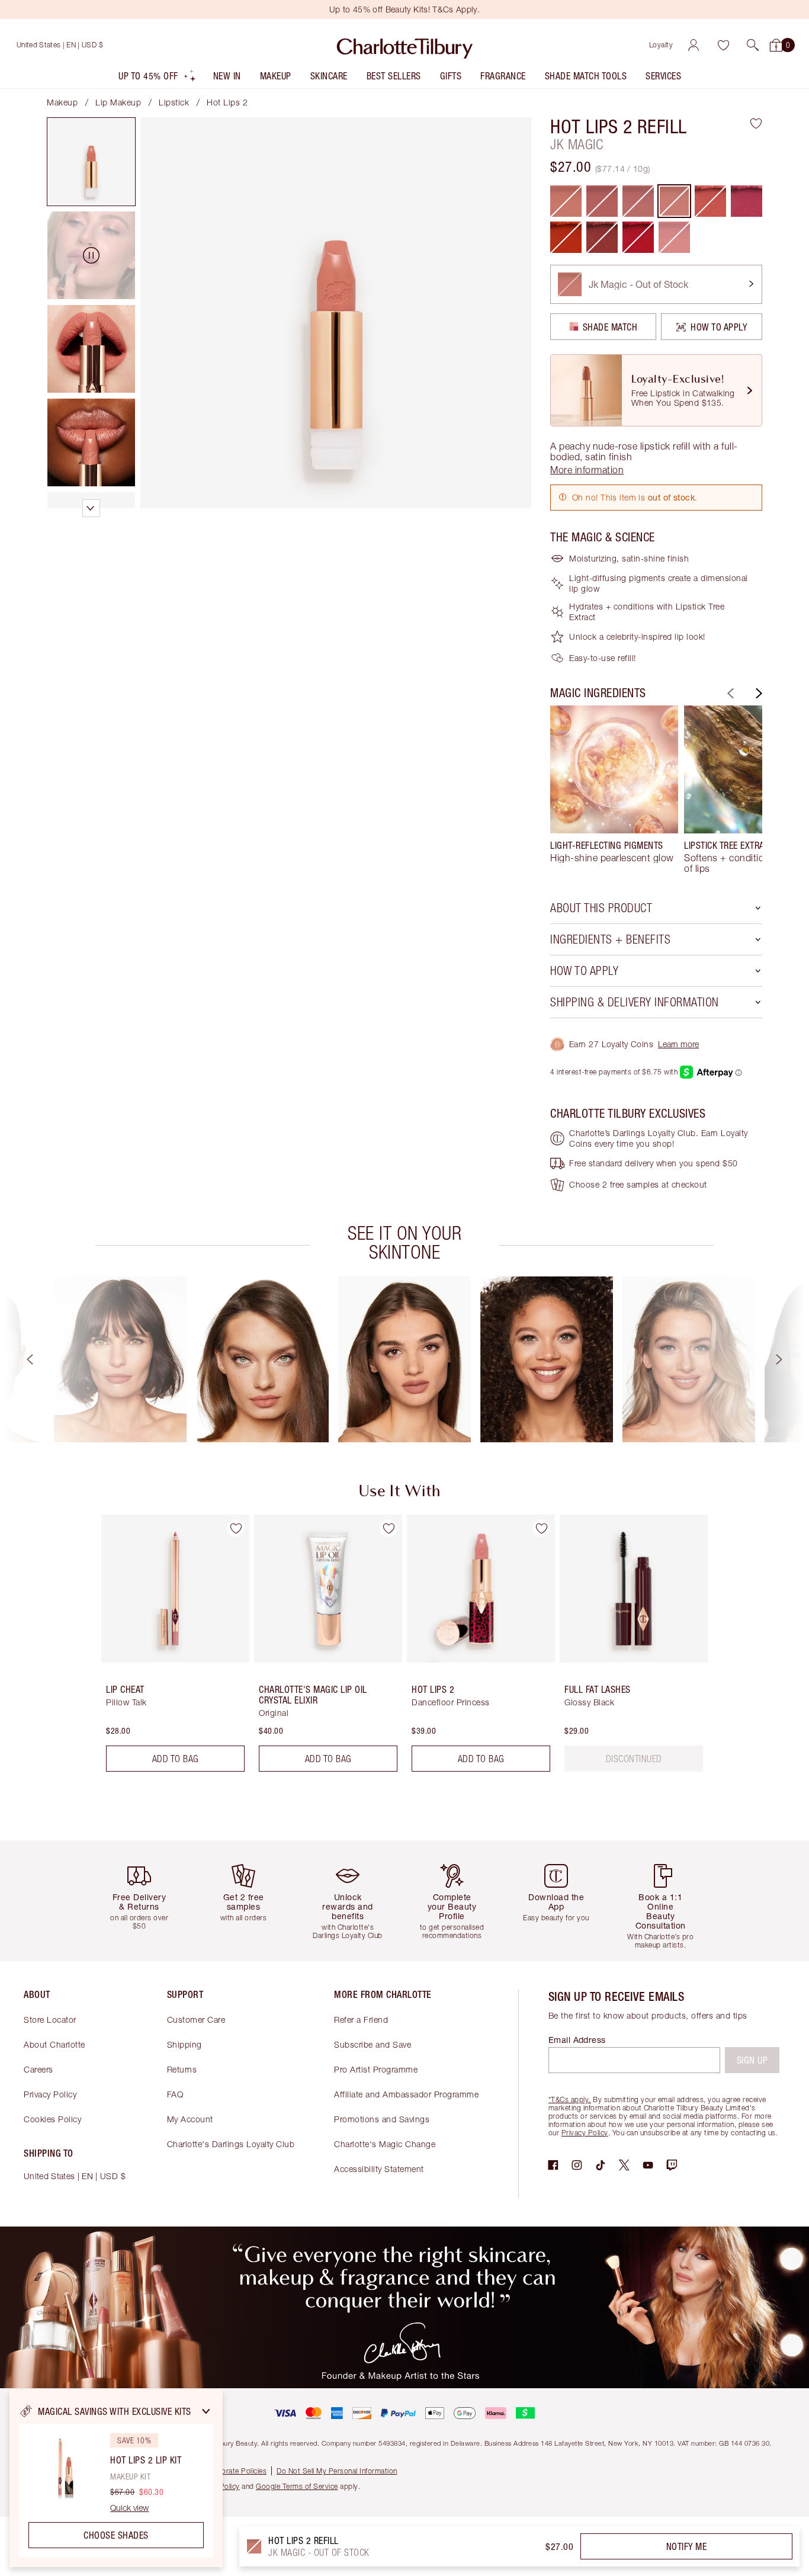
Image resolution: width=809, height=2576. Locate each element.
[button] (753, 45)
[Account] (694, 45)
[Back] (729, 693)
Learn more (678, 1044)
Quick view (129, 2508)
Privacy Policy (50, 2094)
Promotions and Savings (382, 2119)
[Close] (206, 2411)
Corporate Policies (236, 2471)
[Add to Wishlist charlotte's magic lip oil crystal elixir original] (389, 1528)
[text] (634, 1759)
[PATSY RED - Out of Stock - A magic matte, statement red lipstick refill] (638, 237)
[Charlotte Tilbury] (405, 45)
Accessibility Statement (379, 2169)
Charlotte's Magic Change (385, 2144)
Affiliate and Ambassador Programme (406, 2094)
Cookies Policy (52, 2119)
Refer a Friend (361, 2020)
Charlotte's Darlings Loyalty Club (231, 2144)
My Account (190, 2119)
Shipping (184, 2044)
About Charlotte (54, 2044)
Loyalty (661, 45)
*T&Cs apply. (570, 2099)
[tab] (91, 162)
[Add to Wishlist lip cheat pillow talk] (236, 1528)
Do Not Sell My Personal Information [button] (337, 2471)
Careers (38, 2069)
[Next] (757, 693)
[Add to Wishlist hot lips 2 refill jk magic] (756, 123)
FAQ (175, 2094)
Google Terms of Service (297, 2486)
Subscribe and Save (373, 2044)
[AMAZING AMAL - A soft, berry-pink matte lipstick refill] (747, 201)
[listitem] (158, 78)
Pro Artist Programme (376, 2069)
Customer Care (196, 2020)
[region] (116, 2478)
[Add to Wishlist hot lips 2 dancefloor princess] (541, 1528)
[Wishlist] (723, 45)
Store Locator (50, 2020)
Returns (182, 2069)
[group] (614, 790)
